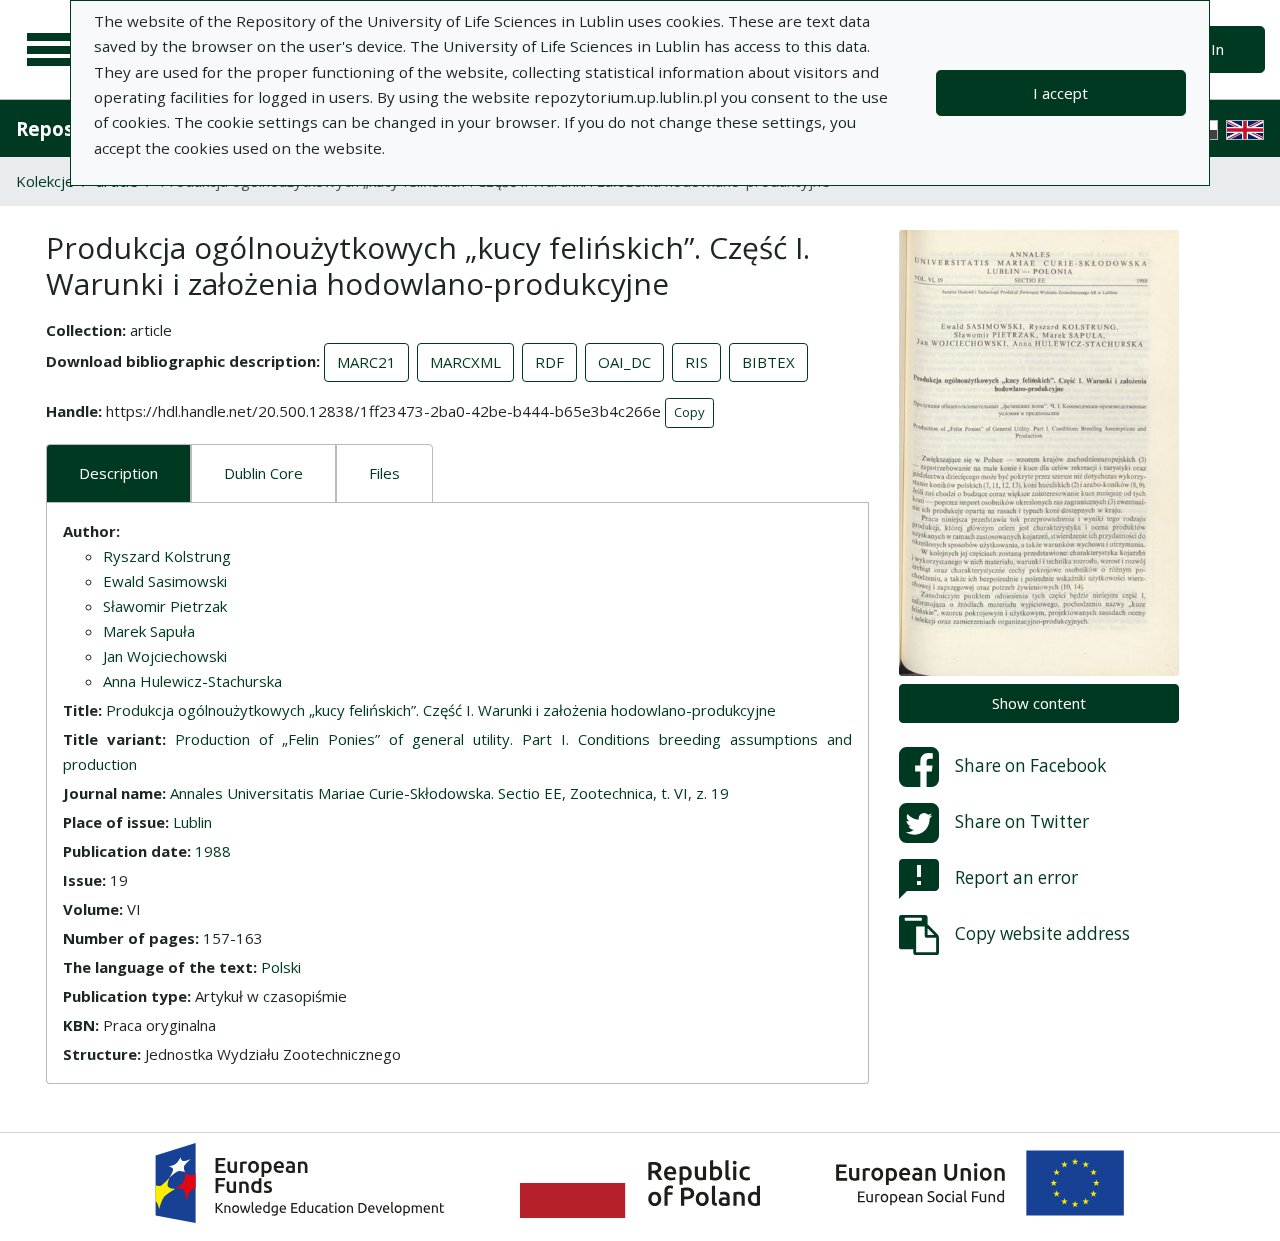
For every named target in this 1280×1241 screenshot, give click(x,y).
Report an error (1016, 877)
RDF (549, 362)
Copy (689, 412)
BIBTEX (768, 362)
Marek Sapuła (149, 631)
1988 (213, 851)
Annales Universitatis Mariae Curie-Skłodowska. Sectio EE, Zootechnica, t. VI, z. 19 (449, 793)
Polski (281, 967)
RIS (696, 362)
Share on (1030, 765)
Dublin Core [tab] (263, 473)
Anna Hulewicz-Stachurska (192, 681)
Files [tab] (384, 473)
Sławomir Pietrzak (165, 606)
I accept (1060, 93)
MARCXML (465, 362)
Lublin (192, 822)
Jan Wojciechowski (165, 656)
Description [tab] (118, 473)
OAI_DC (624, 362)
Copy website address (1042, 933)
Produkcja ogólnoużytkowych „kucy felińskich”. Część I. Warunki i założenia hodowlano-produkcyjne (441, 710)
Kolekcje (45, 181)
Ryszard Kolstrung (167, 556)
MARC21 (366, 362)
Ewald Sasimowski (165, 581)
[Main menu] (52, 50)
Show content (1039, 703)
